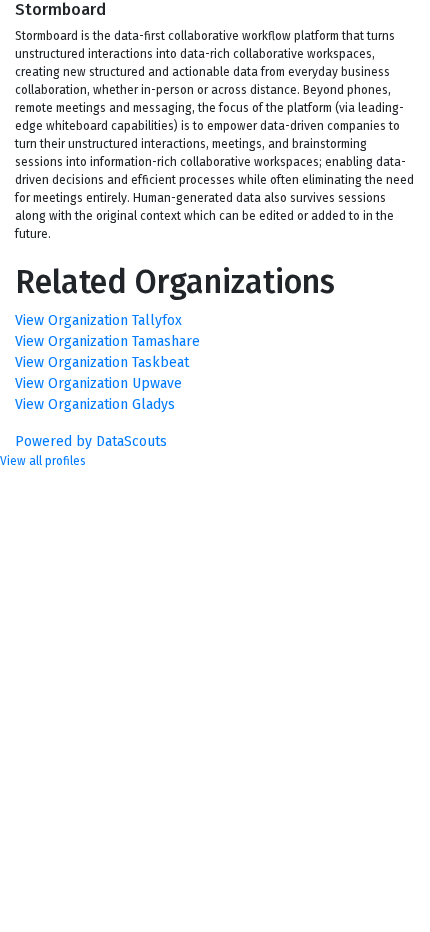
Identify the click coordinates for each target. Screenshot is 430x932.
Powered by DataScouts (91, 441)
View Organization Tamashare (107, 341)
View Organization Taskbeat (102, 362)
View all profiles (43, 461)
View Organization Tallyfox (98, 320)
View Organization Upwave (98, 383)
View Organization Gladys (95, 404)
